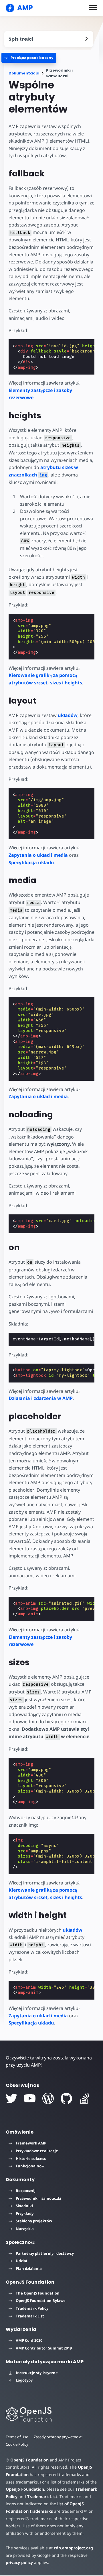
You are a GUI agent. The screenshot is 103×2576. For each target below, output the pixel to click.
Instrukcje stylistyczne (37, 2373)
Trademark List (30, 2316)
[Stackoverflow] (85, 2098)
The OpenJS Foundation (38, 2293)
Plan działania (29, 2268)
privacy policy (19, 2562)
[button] (93, 8)
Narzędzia (25, 2229)
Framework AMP (31, 2143)
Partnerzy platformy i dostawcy (45, 2253)
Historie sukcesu (31, 2159)
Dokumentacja (24, 73)
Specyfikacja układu (31, 862)
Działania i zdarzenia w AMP (41, 1398)
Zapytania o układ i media (38, 855)
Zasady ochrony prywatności (58, 2437)
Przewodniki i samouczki (38, 2198)
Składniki (24, 2206)
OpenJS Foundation (29, 2460)
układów (68, 715)
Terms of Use (17, 2437)
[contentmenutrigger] (49, 39)
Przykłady (25, 2213)
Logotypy (24, 2380)
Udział (21, 2261)
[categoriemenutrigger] (29, 58)
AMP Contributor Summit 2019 (44, 2348)
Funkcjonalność (30, 2166)
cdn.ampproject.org (73, 2548)
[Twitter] (11, 2098)
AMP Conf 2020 (29, 2340)
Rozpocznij (26, 2191)
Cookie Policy (17, 2444)
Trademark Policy (32, 2308)
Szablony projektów (34, 2221)
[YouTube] (30, 2098)
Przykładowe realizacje (37, 2151)
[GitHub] (66, 2098)
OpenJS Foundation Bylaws (40, 2301)
